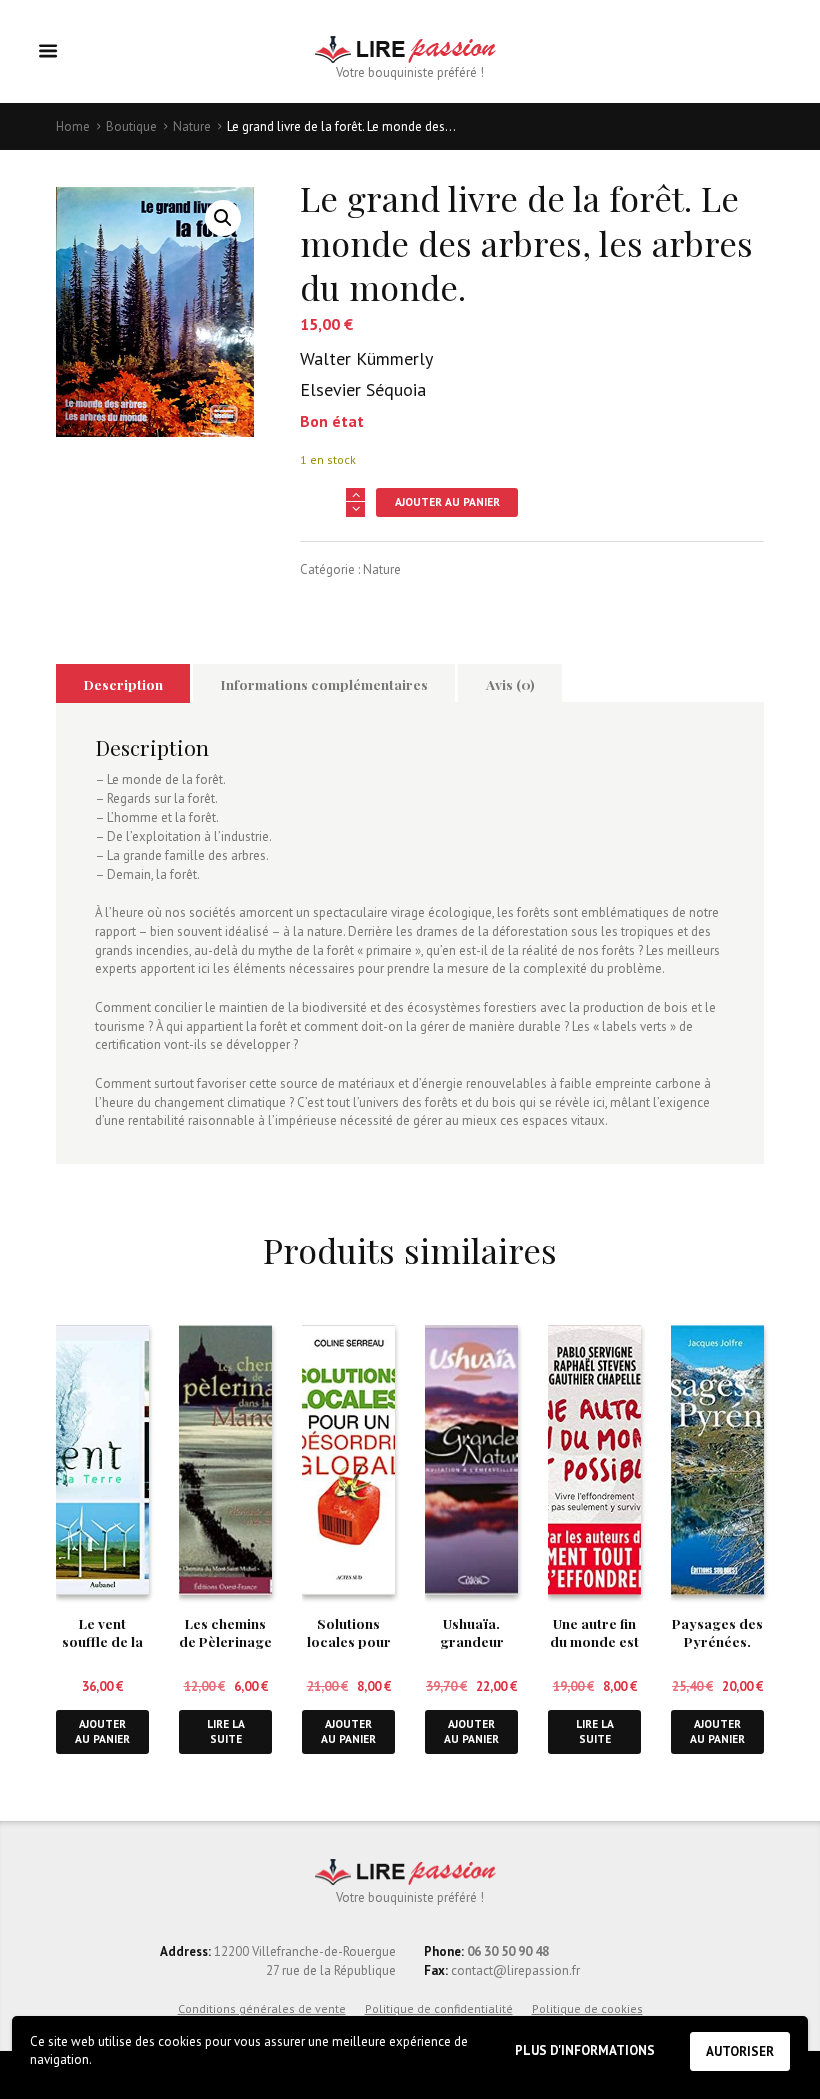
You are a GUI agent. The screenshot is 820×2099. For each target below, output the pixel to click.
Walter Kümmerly (366, 358)
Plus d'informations (585, 2050)
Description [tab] (123, 684)
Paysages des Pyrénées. (717, 1632)
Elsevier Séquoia (363, 389)
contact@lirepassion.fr (514, 1970)
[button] (223, 218)
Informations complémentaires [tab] (324, 684)
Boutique (131, 126)
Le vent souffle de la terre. (102, 1641)
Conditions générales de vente (262, 2008)
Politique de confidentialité (439, 2008)
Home (73, 126)
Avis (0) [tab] (510, 684)
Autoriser (740, 2051)
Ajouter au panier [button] (102, 1731)
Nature (192, 126)
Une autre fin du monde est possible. (594, 1641)
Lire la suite (226, 1731)
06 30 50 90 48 (508, 1951)
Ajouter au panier (447, 501)
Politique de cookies (587, 2008)
